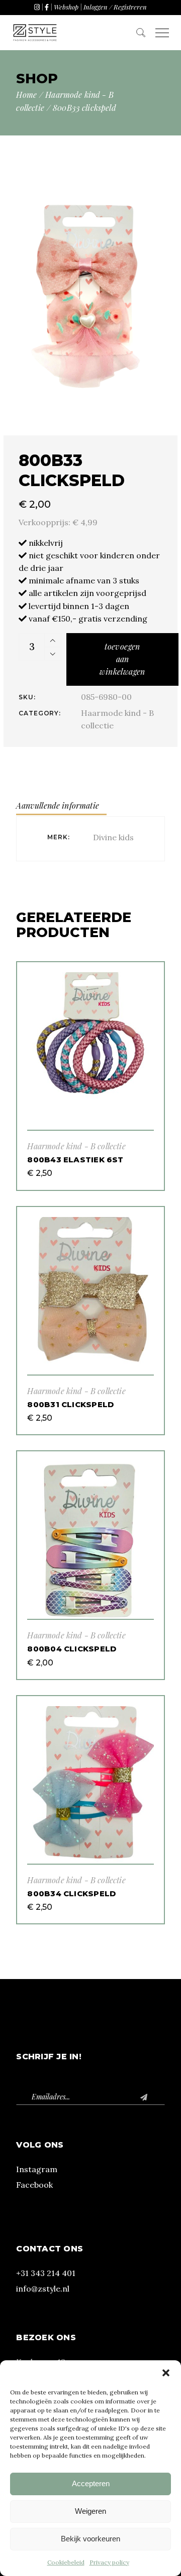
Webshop (66, 7)
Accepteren (91, 2483)
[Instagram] (37, 7)
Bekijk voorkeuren (90, 2539)
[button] (166, 2373)
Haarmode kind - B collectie (76, 1146)
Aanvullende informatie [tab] (58, 805)
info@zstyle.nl (43, 2289)
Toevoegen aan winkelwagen (122, 659)
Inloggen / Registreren (115, 7)
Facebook (34, 2185)
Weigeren (90, 2511)
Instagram (37, 2169)
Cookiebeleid (66, 2562)
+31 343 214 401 (46, 2273)
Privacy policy (109, 2562)
